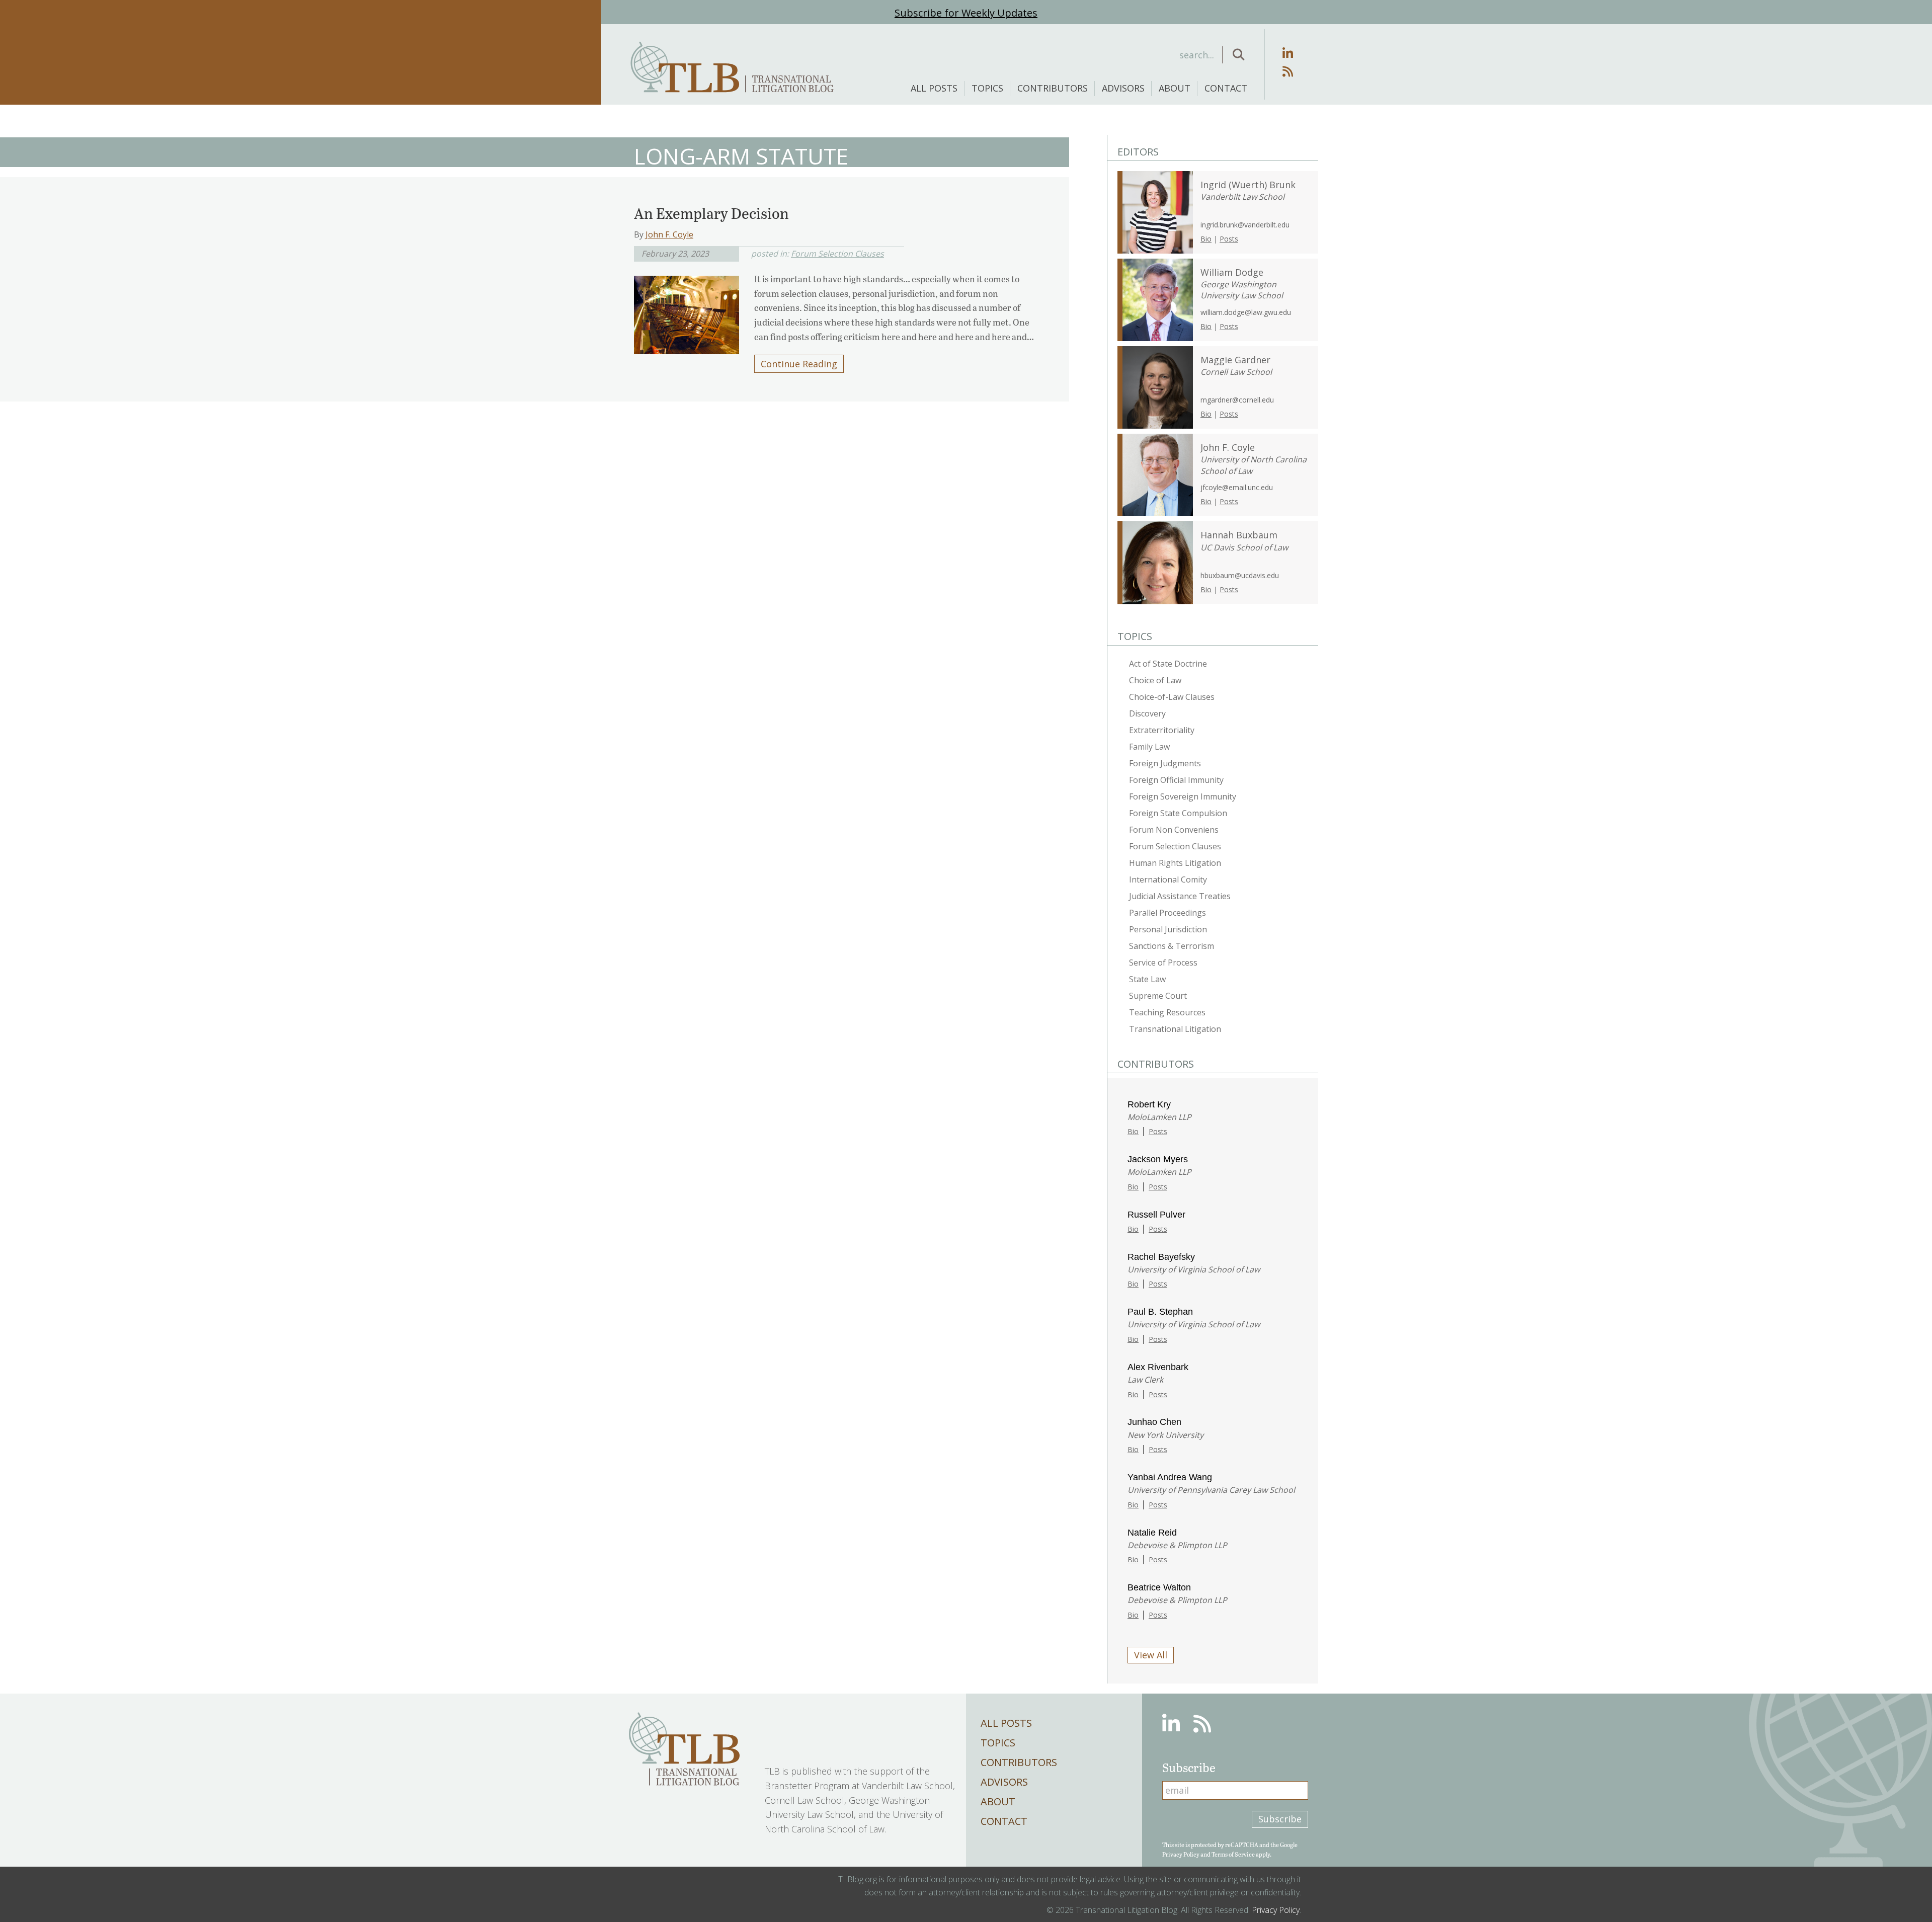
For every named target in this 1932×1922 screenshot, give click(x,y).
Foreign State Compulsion (1178, 813)
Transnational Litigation (1175, 1029)
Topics (987, 88)
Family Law (1149, 747)
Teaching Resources (1167, 1012)
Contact (1226, 88)
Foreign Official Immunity (1176, 780)
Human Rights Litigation (1175, 863)
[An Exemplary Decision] (687, 311)
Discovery (1147, 713)
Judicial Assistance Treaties (1180, 896)
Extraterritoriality (1162, 730)
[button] (1238, 55)
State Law (1147, 979)
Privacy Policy (1181, 1854)
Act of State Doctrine (1168, 664)
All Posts (934, 88)
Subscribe (1280, 1819)
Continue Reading (799, 364)
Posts (1229, 239)
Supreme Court (1158, 996)
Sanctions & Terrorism (1172, 946)
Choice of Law (1155, 680)
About (1175, 88)
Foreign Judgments (1165, 763)
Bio (1206, 239)
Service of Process (1163, 963)
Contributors (1053, 88)
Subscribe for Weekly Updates (966, 13)
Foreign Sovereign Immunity (1183, 796)
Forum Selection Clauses (837, 254)
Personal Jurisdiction (1168, 929)
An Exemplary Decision (711, 213)
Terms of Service (1233, 1854)
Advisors (1123, 88)
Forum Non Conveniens (1174, 830)
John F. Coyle (669, 234)
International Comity (1168, 879)
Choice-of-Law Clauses (1172, 697)
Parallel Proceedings (1168, 913)
